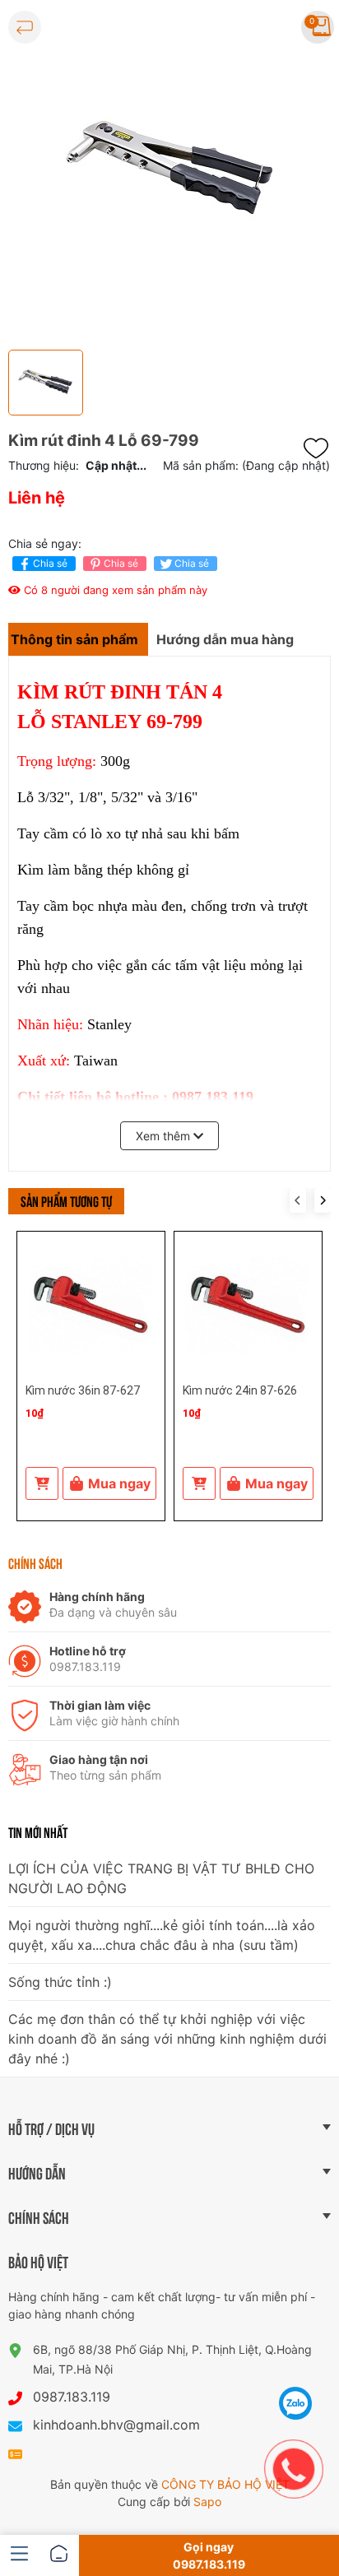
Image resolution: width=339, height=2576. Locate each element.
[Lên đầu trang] (296, 2362)
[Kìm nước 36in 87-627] (91, 1305)
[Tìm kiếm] (270, 27)
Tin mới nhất (38, 1832)
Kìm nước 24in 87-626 (240, 1390)
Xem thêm (165, 1136)
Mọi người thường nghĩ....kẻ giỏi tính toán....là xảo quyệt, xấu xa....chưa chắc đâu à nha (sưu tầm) (162, 1935)
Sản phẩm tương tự (66, 1200)
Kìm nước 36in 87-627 (83, 1390)
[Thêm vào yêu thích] (320, 448)
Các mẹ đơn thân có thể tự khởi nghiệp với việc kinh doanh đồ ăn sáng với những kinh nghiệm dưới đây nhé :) (167, 2039)
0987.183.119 (72, 2397)
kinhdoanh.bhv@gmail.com (116, 2425)
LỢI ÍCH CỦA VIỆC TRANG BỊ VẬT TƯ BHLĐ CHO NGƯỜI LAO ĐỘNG (161, 1878)
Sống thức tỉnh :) (60, 1982)
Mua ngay (119, 1483)
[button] (323, 1200)
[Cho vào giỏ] (42, 1483)
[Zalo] (296, 2403)
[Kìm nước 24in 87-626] (248, 1305)
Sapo (207, 2502)
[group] (169, 171)
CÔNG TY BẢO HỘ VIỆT (225, 2484)
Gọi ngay (209, 2555)
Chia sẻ (50, 563)
